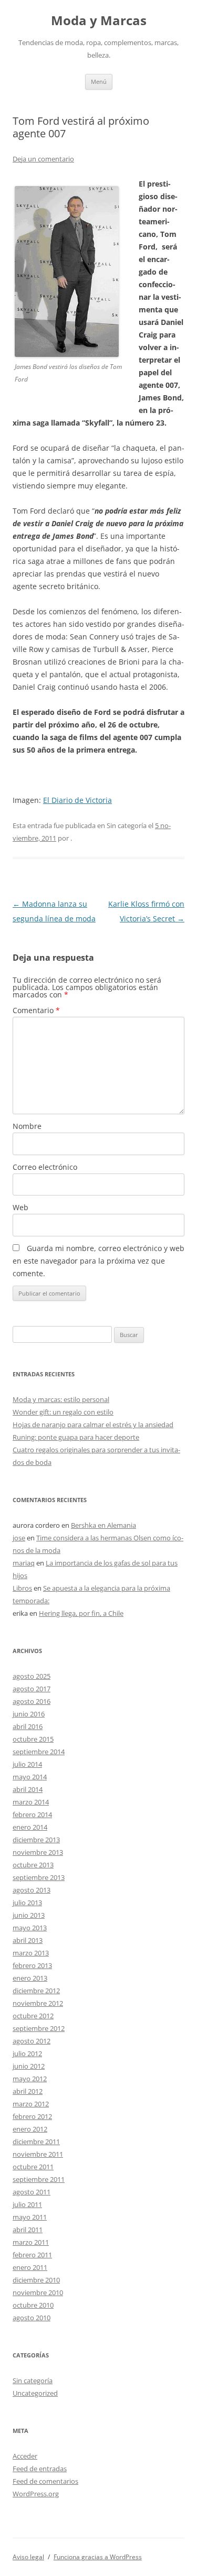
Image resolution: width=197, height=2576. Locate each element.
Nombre (27, 1126)
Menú (99, 81)
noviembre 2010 (38, 2292)
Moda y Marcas (99, 21)
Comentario (36, 1010)
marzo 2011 (31, 2242)
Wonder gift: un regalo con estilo (63, 1412)
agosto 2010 (32, 2318)
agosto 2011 (32, 2192)
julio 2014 (27, 1764)
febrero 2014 (32, 1814)
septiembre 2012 (39, 2028)
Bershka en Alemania (103, 1525)
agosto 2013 (32, 1890)
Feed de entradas (40, 2469)
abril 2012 (28, 2091)
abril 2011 (28, 2230)
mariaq (24, 1563)
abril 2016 (28, 1726)
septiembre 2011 (39, 2179)
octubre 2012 (33, 2016)
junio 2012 (29, 2066)
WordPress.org (36, 2494)
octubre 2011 (33, 2167)
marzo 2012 (31, 2104)
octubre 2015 (33, 1739)
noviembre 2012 (38, 2003)
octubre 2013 (33, 1865)
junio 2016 (29, 1714)
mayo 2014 (30, 1777)
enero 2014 (30, 1827)
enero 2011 (30, 2267)
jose (19, 1538)
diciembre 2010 (36, 2280)
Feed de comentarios (45, 2481)
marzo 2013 (31, 1953)
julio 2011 (27, 2204)
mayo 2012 (30, 2079)
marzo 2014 (31, 1802)
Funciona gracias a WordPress (98, 2557)
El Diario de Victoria (77, 800)
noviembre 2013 (38, 1852)
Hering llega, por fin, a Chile (81, 1613)
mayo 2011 (30, 2217)
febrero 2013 (32, 1965)
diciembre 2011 (36, 2142)
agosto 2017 (32, 1689)
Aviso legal (28, 2557)
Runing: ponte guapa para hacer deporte (76, 1437)
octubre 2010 (33, 2305)
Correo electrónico (45, 1167)
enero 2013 (30, 1978)
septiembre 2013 (39, 1877)
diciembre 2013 (36, 1840)
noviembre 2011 (38, 2154)
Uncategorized (35, 2393)
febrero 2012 (32, 2116)
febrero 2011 (32, 2255)
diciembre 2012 (36, 1991)
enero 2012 (30, 2129)
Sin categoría (33, 2381)
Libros (22, 1588)
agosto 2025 (32, 1676)
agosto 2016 (32, 1701)
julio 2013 (27, 1903)
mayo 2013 (30, 1928)
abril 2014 (28, 1789)
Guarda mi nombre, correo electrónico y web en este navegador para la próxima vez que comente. (98, 1261)
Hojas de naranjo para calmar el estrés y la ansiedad (93, 1425)
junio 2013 (29, 1915)
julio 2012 (27, 2053)
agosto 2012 (32, 2041)
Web (20, 1207)
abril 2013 (28, 1940)
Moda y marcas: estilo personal (61, 1399)
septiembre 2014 (39, 1752)
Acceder (25, 2456)
